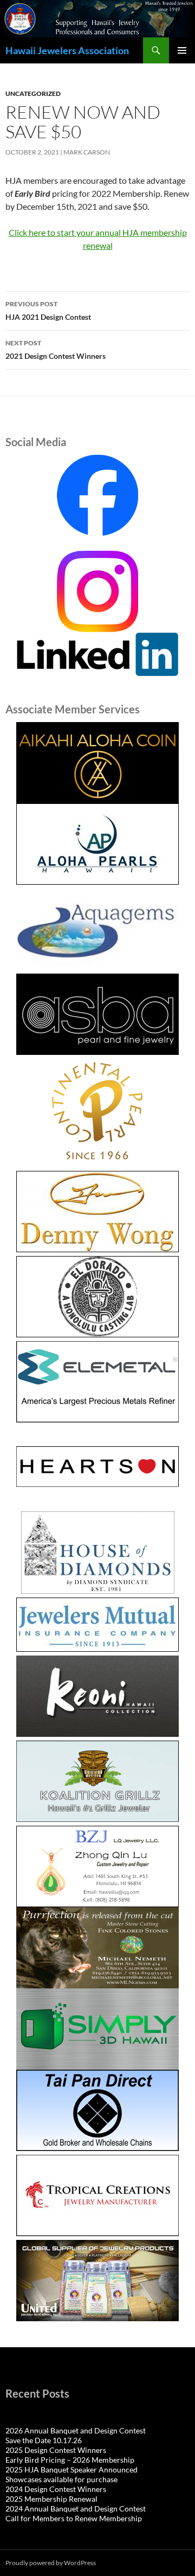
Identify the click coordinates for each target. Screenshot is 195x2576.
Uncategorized (33, 94)
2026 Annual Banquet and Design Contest (76, 2430)
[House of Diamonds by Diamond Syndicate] (97, 1553)
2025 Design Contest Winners (56, 2450)
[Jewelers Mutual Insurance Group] (97, 1625)
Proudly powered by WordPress (51, 2563)
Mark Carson (87, 152)
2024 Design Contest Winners (56, 2489)
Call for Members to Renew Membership (74, 2518)
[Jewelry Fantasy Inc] (97, 1696)
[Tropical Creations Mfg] (97, 2195)
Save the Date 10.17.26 (44, 2440)
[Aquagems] (97, 929)
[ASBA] (97, 1014)
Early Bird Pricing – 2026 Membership (70, 2460)
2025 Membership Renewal (51, 2499)
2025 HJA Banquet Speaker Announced (71, 2469)
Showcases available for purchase (61, 2479)
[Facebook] (97, 495)
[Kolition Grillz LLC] (97, 1781)
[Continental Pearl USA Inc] (97, 1113)
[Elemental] (97, 1382)
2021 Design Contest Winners (56, 350)
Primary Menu (182, 50)
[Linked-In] (97, 653)
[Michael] (97, 1946)
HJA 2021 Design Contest (48, 311)
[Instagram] (97, 590)
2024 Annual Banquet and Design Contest (76, 2509)
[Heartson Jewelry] (97, 1467)
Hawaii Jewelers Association (67, 50)
